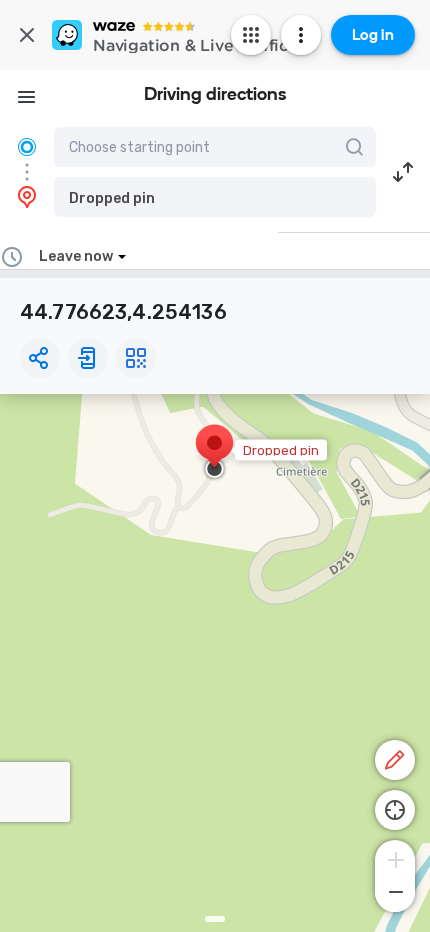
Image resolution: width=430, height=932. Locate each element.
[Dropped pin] (214, 453)
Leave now (76, 256)
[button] (215, 197)
